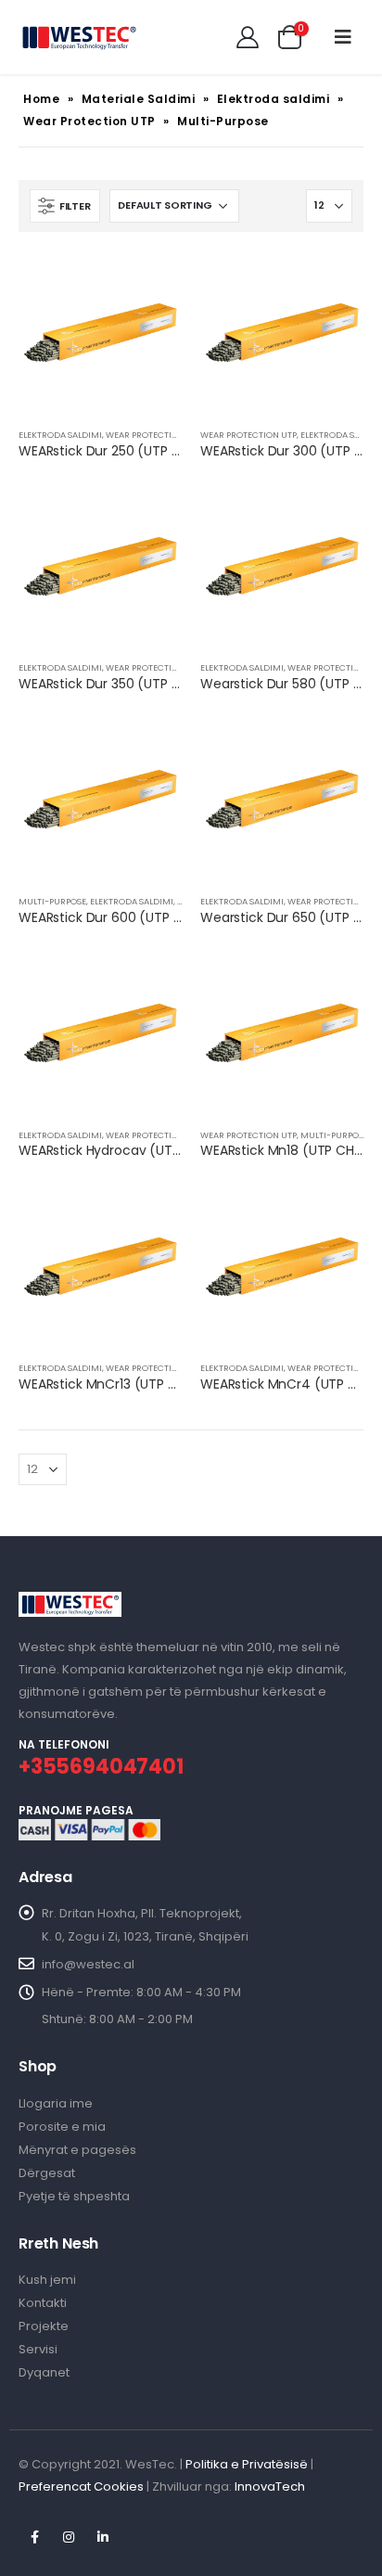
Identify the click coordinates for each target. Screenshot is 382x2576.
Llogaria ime (56, 2103)
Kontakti (43, 2303)
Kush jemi (47, 2280)
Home (41, 99)
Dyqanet (44, 2372)
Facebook (34, 2537)
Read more (151, 281)
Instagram (69, 2537)
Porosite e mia (62, 2127)
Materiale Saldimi (139, 99)
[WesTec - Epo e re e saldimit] (79, 37)
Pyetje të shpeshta (74, 2196)
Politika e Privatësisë (247, 2464)
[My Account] (248, 37)
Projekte (44, 2326)
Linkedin (103, 2537)
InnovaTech (270, 2486)
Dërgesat (47, 2173)
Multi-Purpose (52, 901)
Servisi (38, 2349)
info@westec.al (88, 1964)
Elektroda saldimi (274, 99)
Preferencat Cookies (81, 2486)
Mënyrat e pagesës (77, 2150)
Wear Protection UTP (89, 121)
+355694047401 (101, 1767)
